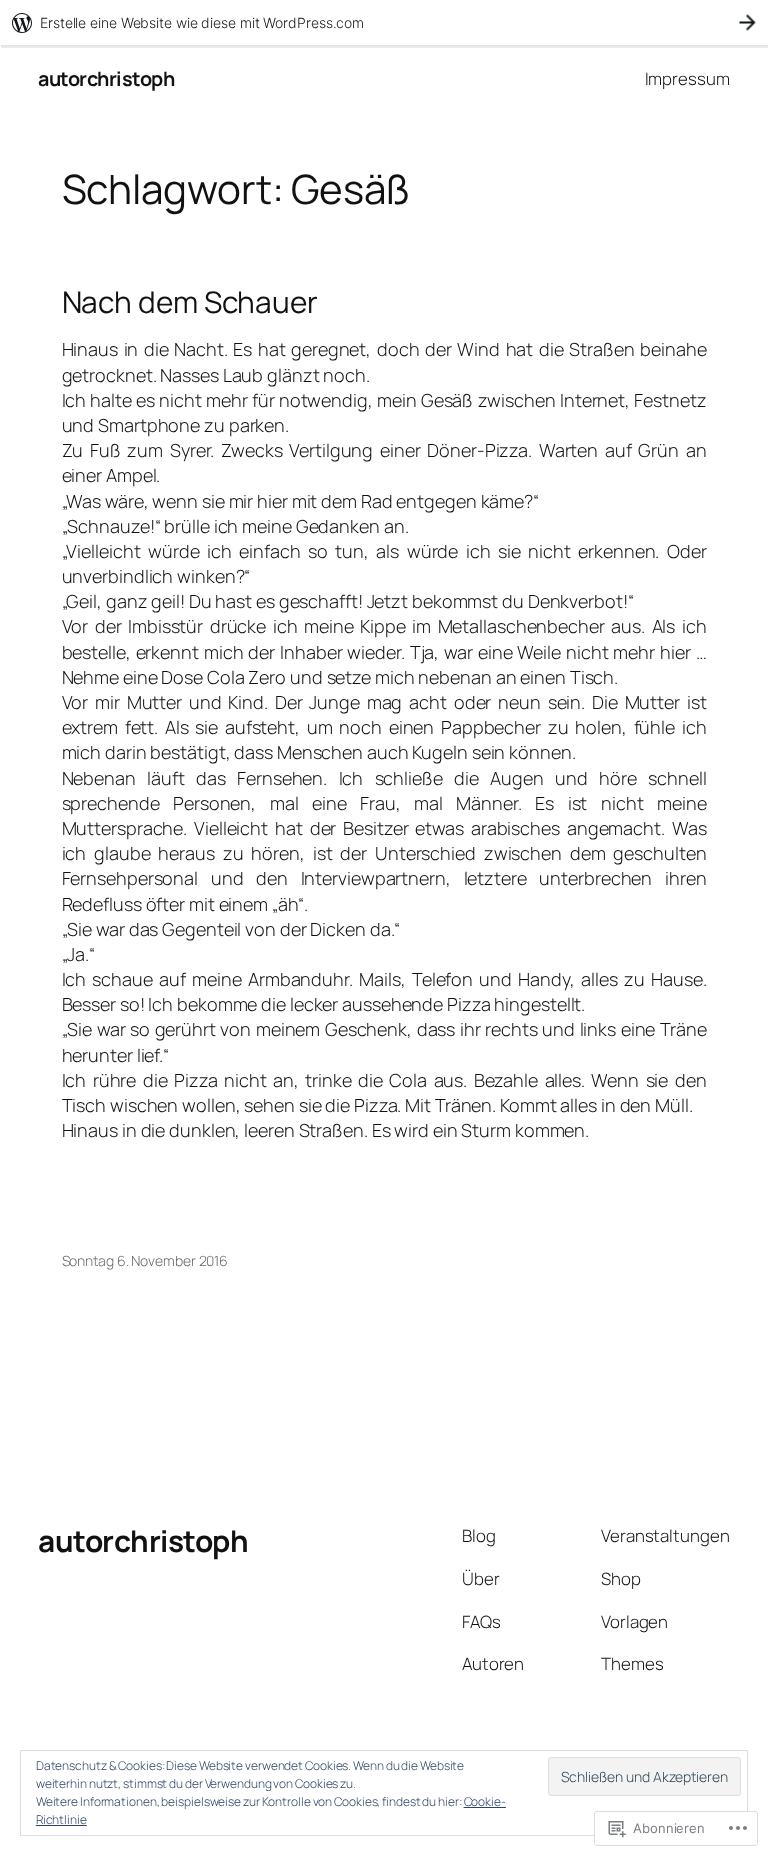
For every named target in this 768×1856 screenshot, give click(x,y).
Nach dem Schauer (190, 301)
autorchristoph (106, 78)
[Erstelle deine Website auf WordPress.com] (384, 22)
